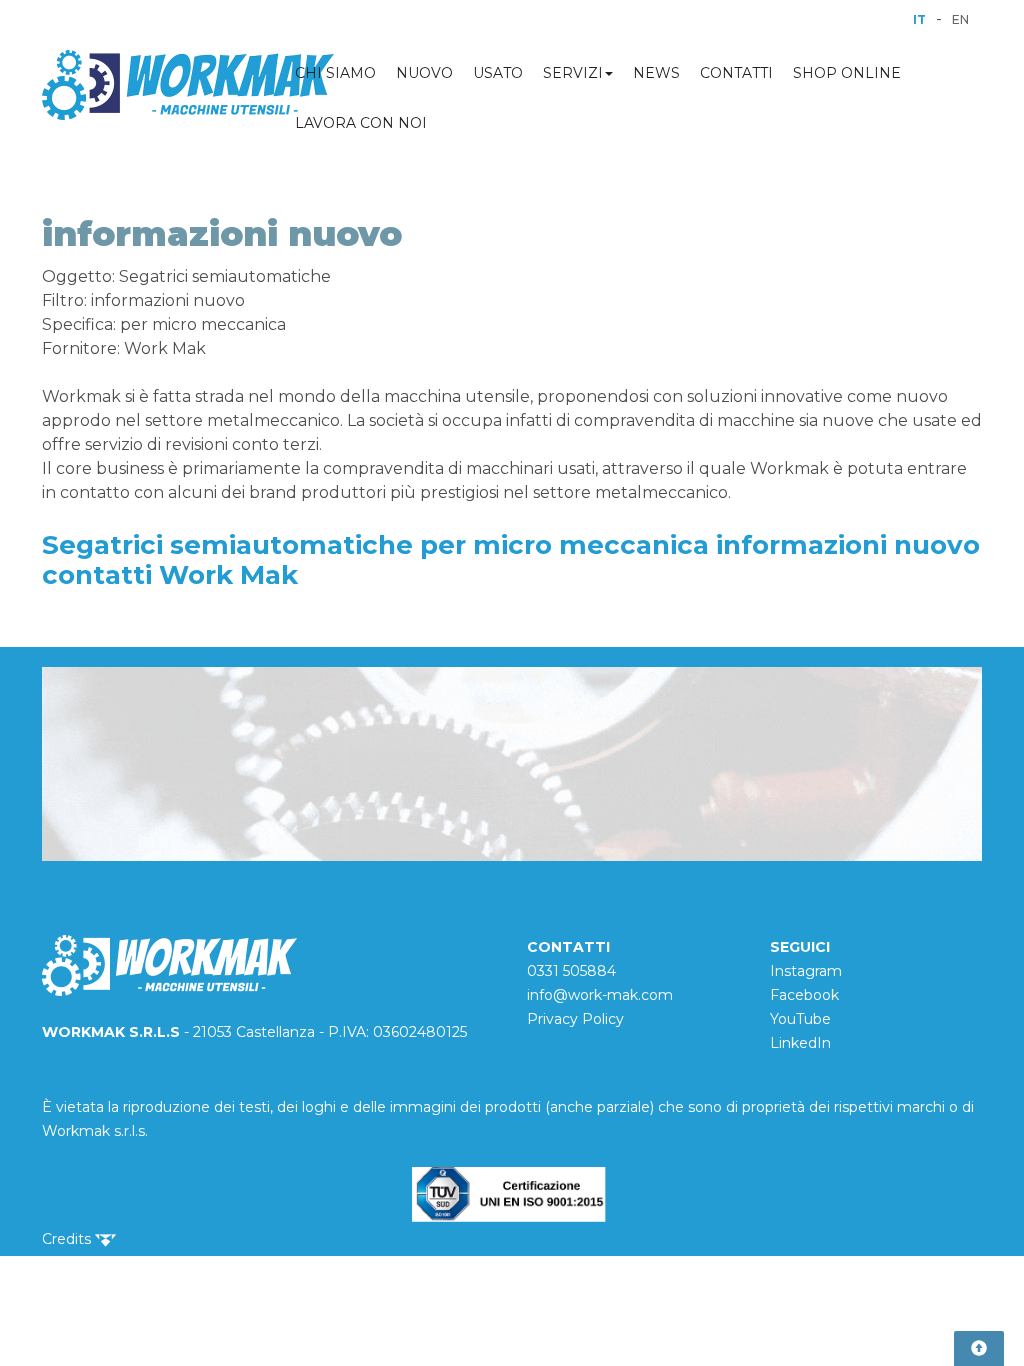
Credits (68, 1239)
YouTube (800, 1019)
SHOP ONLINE (847, 73)
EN (960, 19)
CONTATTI (736, 73)
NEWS (656, 73)
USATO (498, 73)
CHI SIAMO (335, 73)
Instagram (806, 971)
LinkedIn (800, 1043)
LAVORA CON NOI (361, 123)
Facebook (804, 995)
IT (919, 19)
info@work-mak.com (600, 995)
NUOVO (424, 73)
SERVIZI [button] (573, 73)
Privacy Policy (575, 1019)
